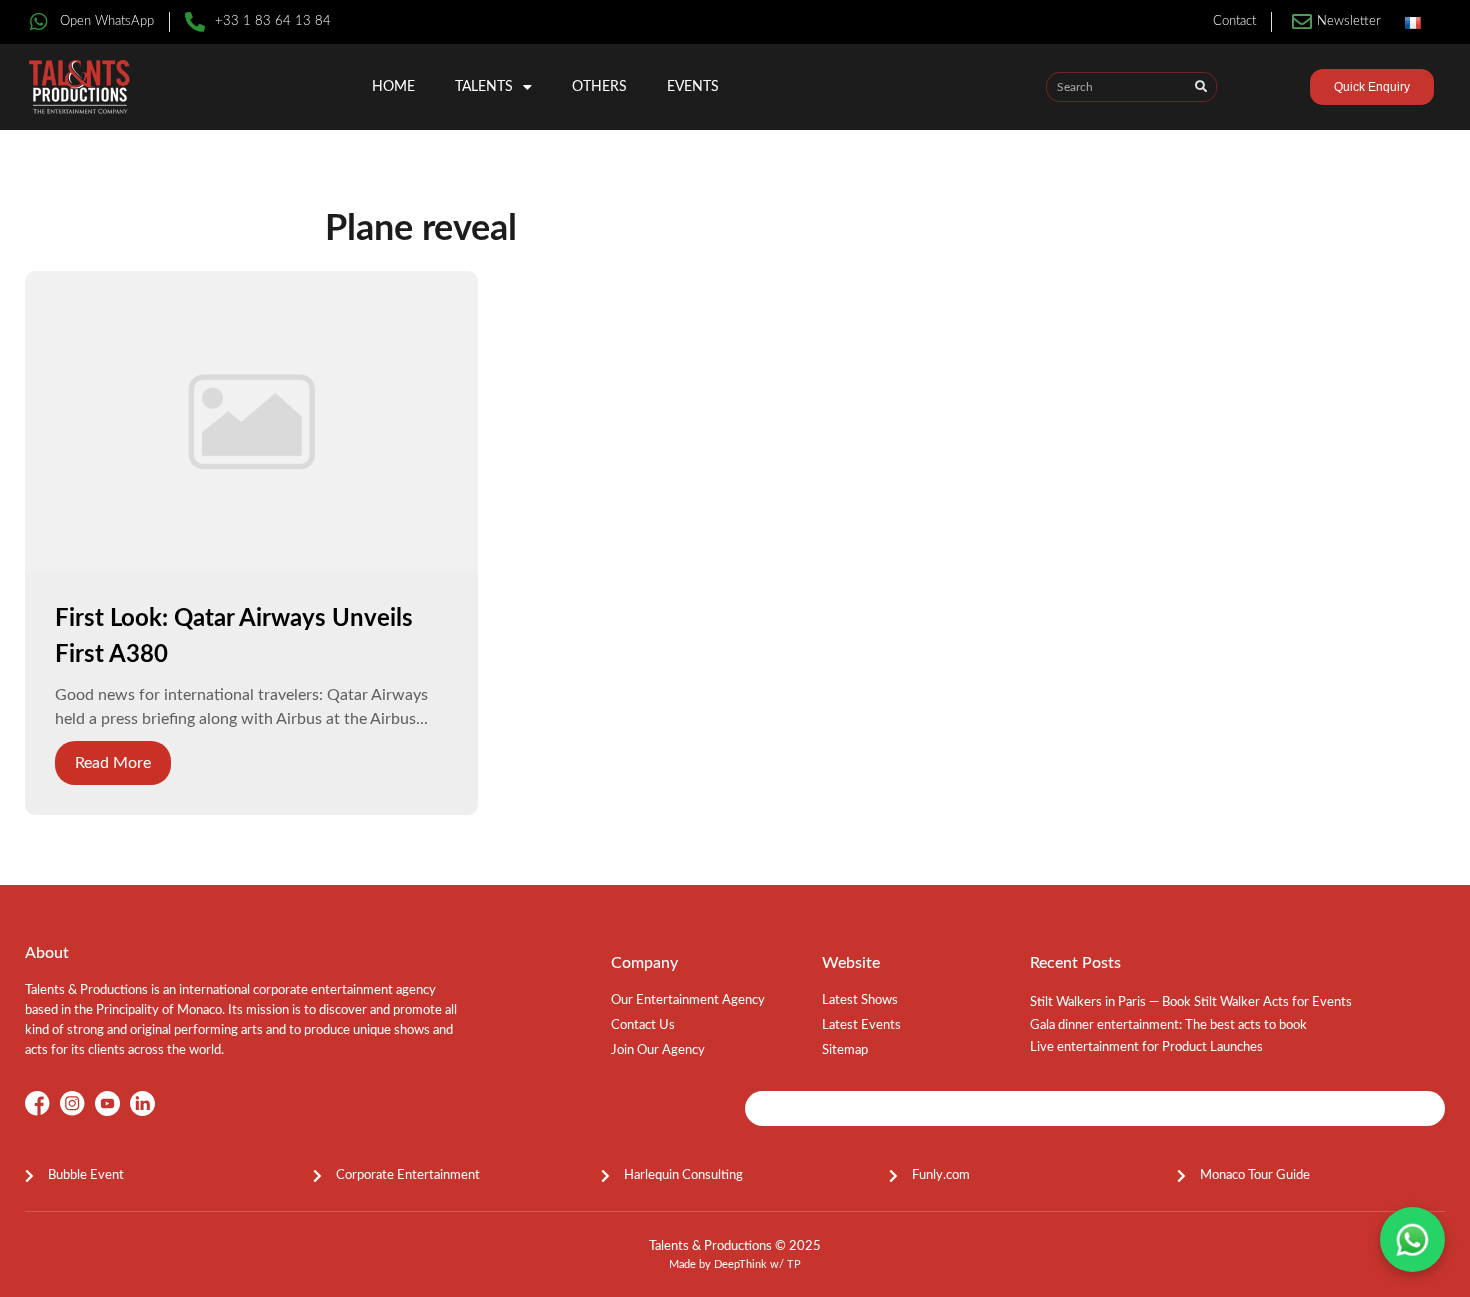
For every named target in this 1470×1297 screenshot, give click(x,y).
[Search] (1201, 87)
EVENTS (693, 87)
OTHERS (599, 87)
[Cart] (1275, 90)
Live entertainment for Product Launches (1146, 1047)
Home (393, 87)
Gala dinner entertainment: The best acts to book (1168, 1025)
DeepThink (740, 1264)
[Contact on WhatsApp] (1412, 1239)
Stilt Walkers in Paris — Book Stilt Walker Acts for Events (1191, 1002)
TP (794, 1264)
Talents (484, 87)
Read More (113, 763)
